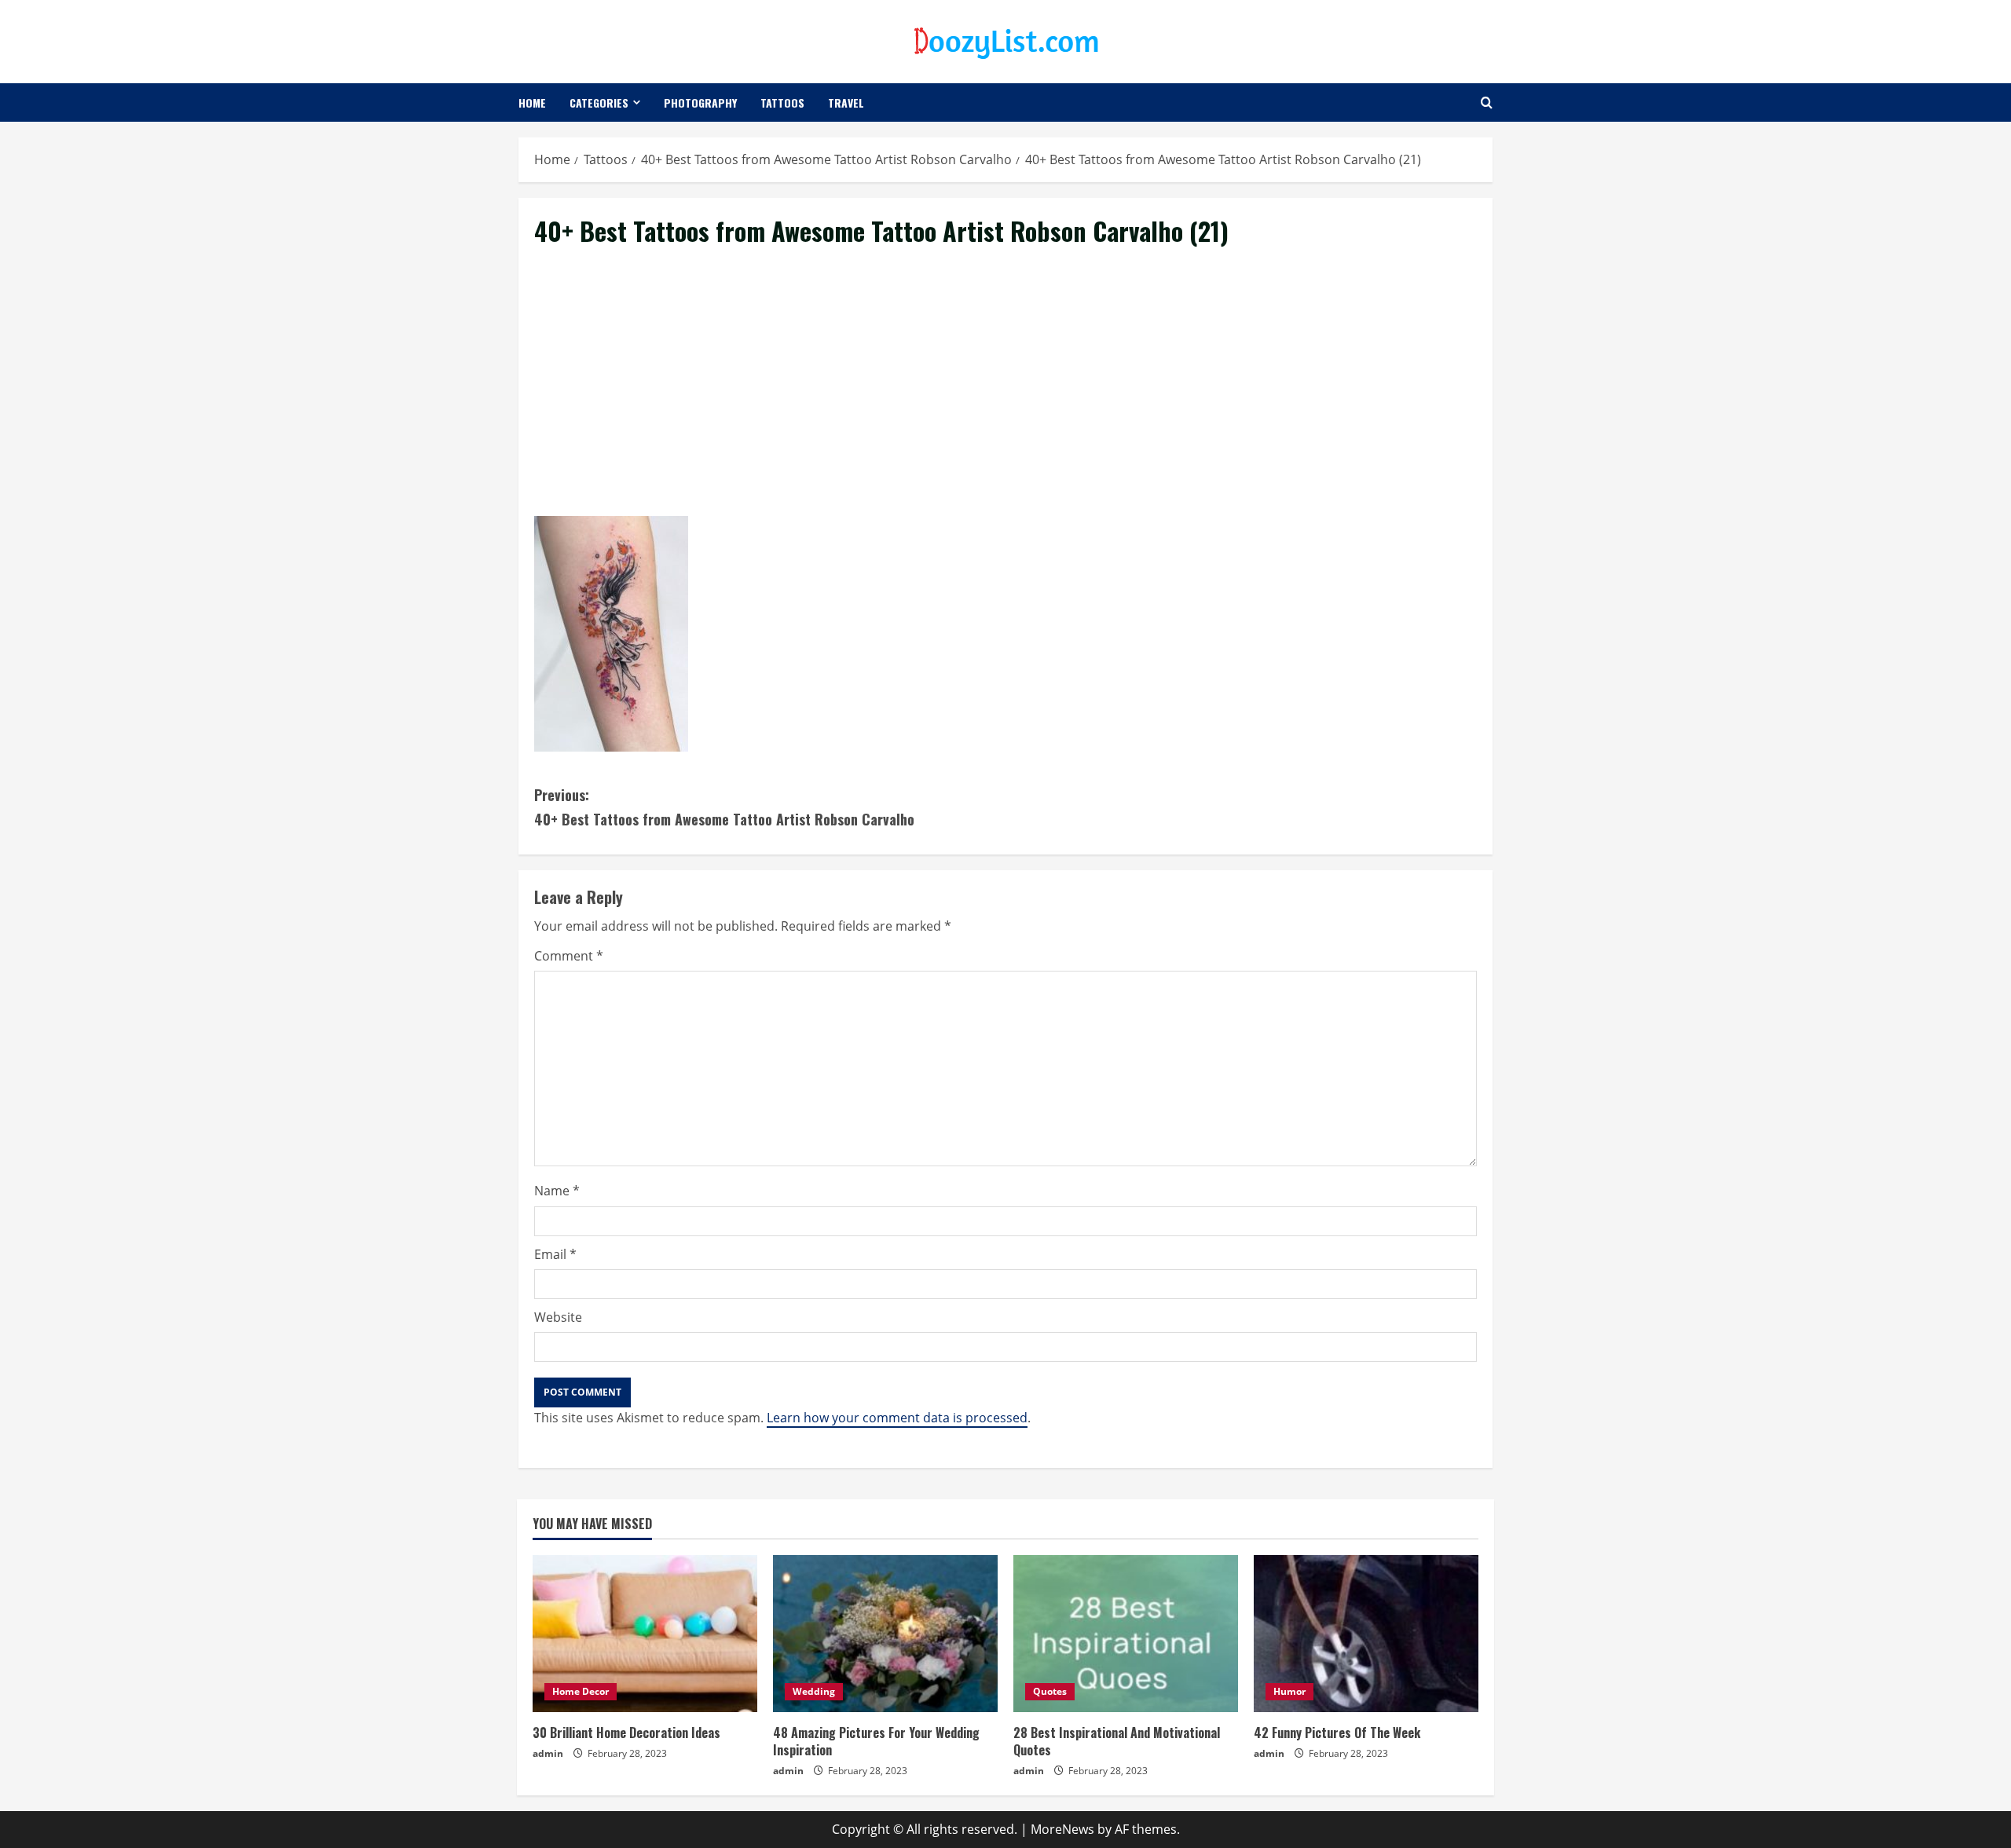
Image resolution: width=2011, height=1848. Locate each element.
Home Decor (581, 1691)
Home (532, 102)
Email (555, 1254)
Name (557, 1191)
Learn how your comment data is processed (897, 1418)
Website (558, 1317)
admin (548, 1753)
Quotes (1050, 1691)
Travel (846, 102)
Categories (599, 102)
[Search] (1487, 102)
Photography (700, 102)
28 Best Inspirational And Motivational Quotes (1117, 1741)
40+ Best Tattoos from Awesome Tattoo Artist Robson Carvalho (724, 807)
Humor (1289, 1691)
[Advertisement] (1005, 400)
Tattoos (782, 102)
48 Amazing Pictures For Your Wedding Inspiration (876, 1741)
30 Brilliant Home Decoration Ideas (626, 1733)
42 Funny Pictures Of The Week (1337, 1733)
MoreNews (1062, 1829)
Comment (569, 956)
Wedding (814, 1691)
